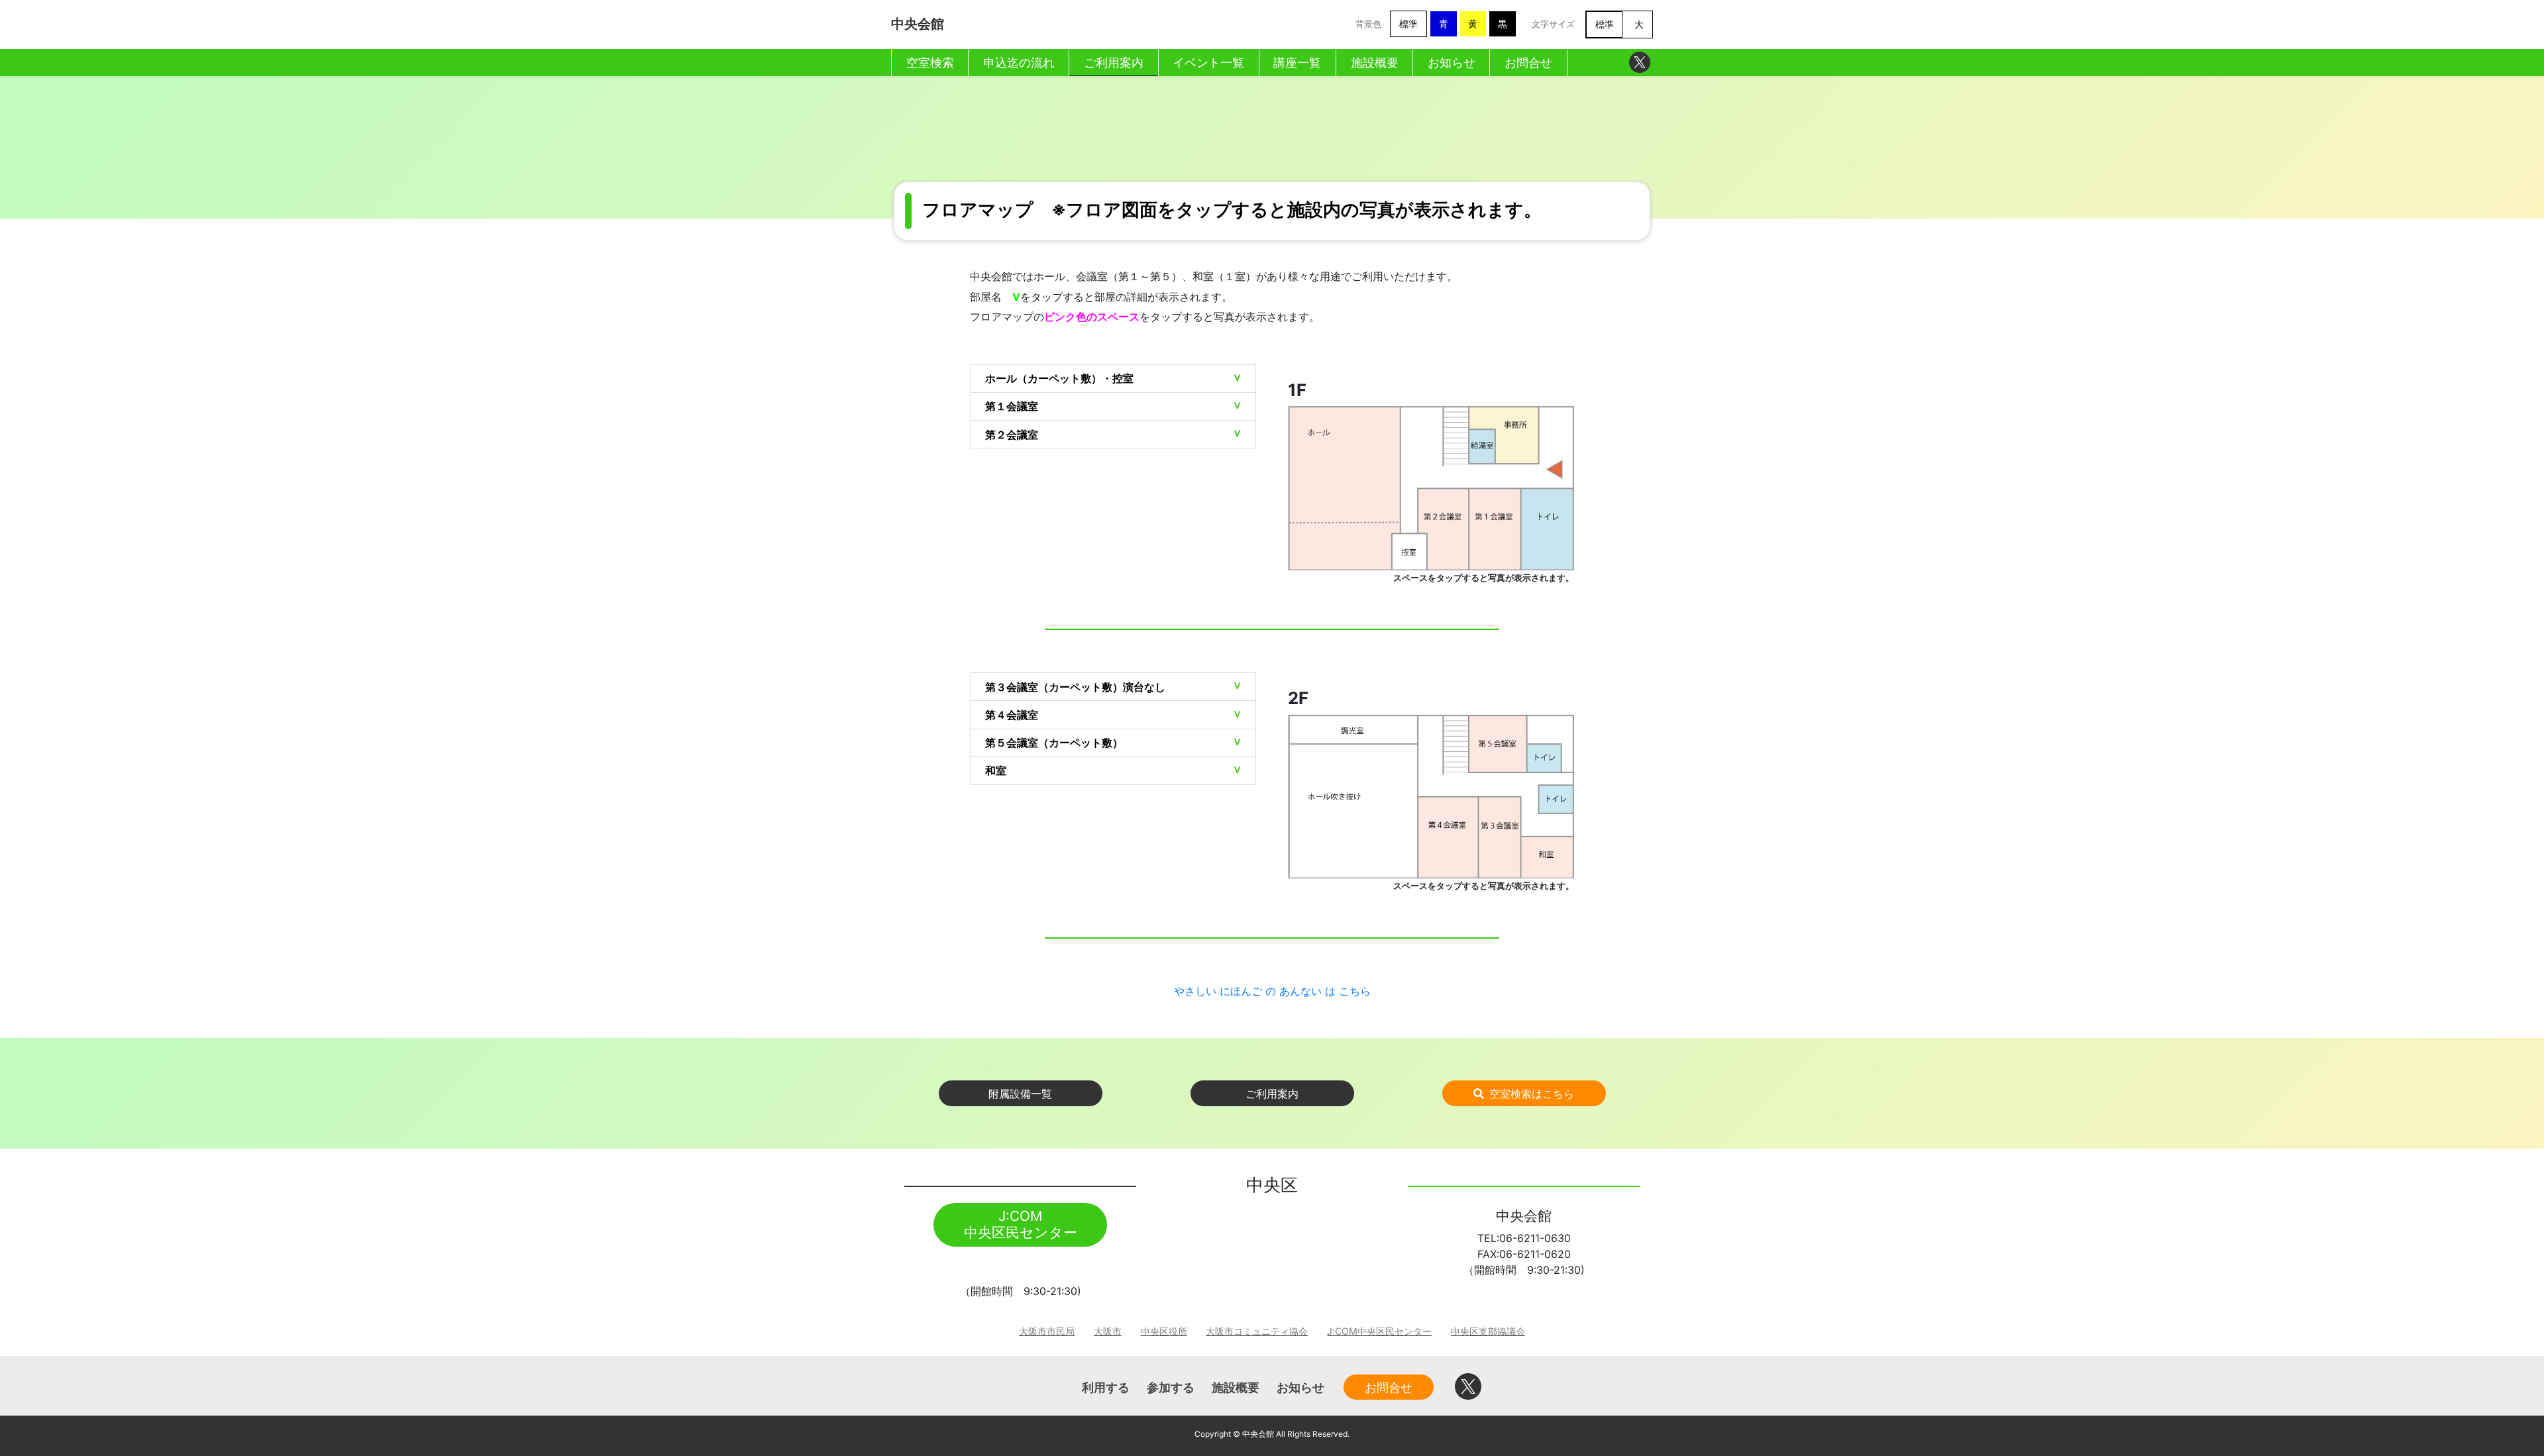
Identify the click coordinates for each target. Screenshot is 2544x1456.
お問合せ (1389, 1387)
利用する (1106, 1387)
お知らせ (1300, 1387)
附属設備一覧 (1020, 1094)
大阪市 (1108, 1331)
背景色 (1368, 24)
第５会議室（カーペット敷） (1054, 743)
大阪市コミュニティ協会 (1257, 1331)
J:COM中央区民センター (1379, 1331)
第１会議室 (1012, 406)
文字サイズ (1553, 24)
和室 (996, 770)
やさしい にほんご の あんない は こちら (1272, 991)
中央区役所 (1164, 1331)
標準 (1408, 24)
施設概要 (1236, 1387)
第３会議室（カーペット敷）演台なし (1075, 687)
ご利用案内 (1272, 1094)
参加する (1171, 1387)
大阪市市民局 (1047, 1331)
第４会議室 (1012, 715)
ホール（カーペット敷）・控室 (1059, 378)
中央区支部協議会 (1488, 1331)
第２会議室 (1012, 435)
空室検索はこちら (1532, 1094)
